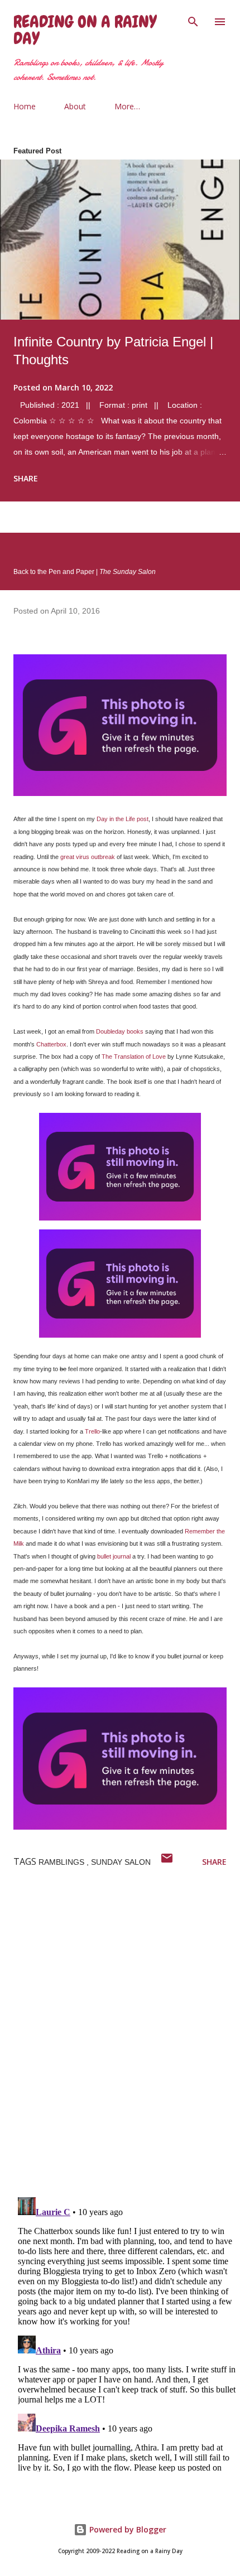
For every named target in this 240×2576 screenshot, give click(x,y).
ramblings (63, 1862)
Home (25, 106)
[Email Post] (167, 1862)
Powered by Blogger (127, 2529)
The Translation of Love (134, 1057)
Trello (92, 1431)
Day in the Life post (123, 819)
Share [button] (26, 478)
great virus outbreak (88, 857)
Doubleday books (120, 1031)
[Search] (193, 20)
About (75, 106)
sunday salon (121, 1862)
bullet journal (114, 1556)
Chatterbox (51, 1044)
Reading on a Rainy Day (85, 30)
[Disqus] (127, 2043)
